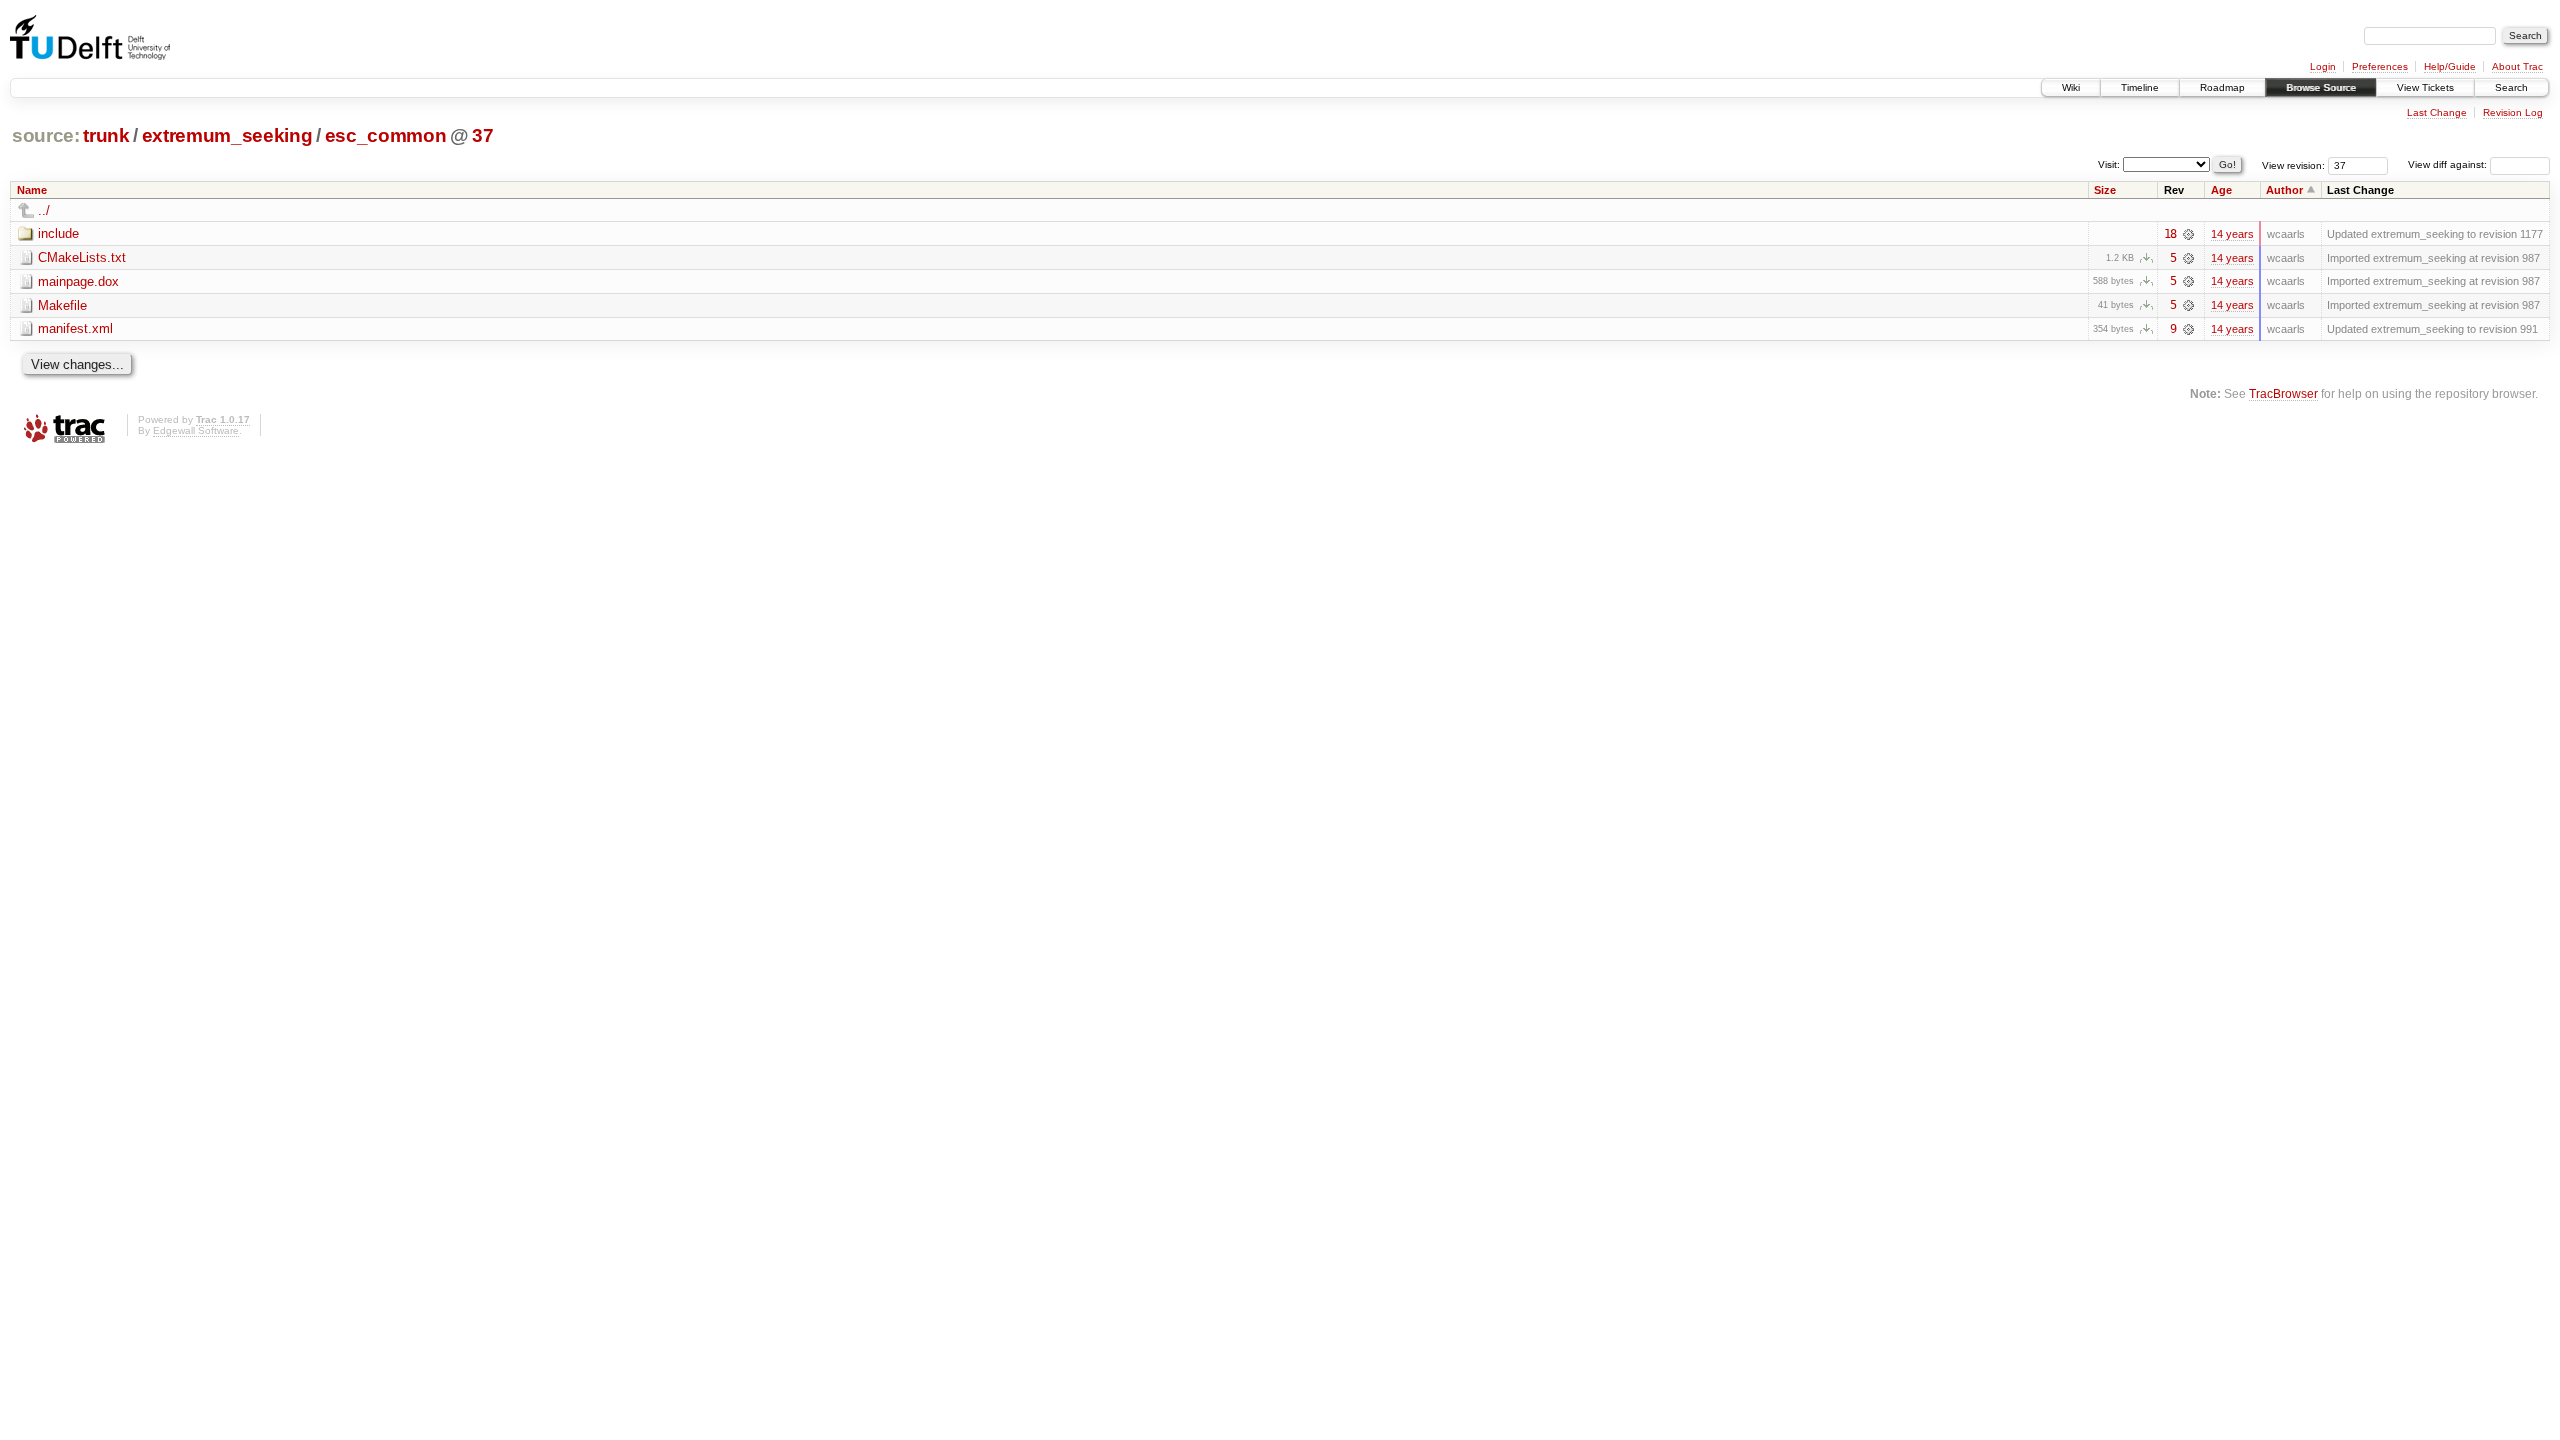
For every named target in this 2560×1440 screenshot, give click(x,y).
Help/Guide (2450, 66)
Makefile (62, 305)
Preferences (2380, 66)
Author (2284, 190)
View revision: (2293, 164)
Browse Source (2321, 87)
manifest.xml (75, 328)
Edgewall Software (196, 430)
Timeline (2140, 87)
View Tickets (2425, 87)
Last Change (2437, 112)
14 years (2232, 234)
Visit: (2109, 163)
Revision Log (2513, 112)
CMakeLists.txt (82, 257)
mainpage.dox (78, 281)
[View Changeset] (2188, 234)
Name (32, 190)
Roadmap (2222, 87)
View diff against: (2449, 164)
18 (2170, 234)
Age (2221, 190)
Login (2323, 66)
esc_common (386, 135)
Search (2511, 87)
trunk (106, 135)
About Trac (2517, 66)
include (58, 233)
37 (482, 135)
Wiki (2071, 87)
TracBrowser (2283, 393)
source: (46, 135)
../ (44, 210)
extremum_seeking (227, 135)
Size (2105, 190)
